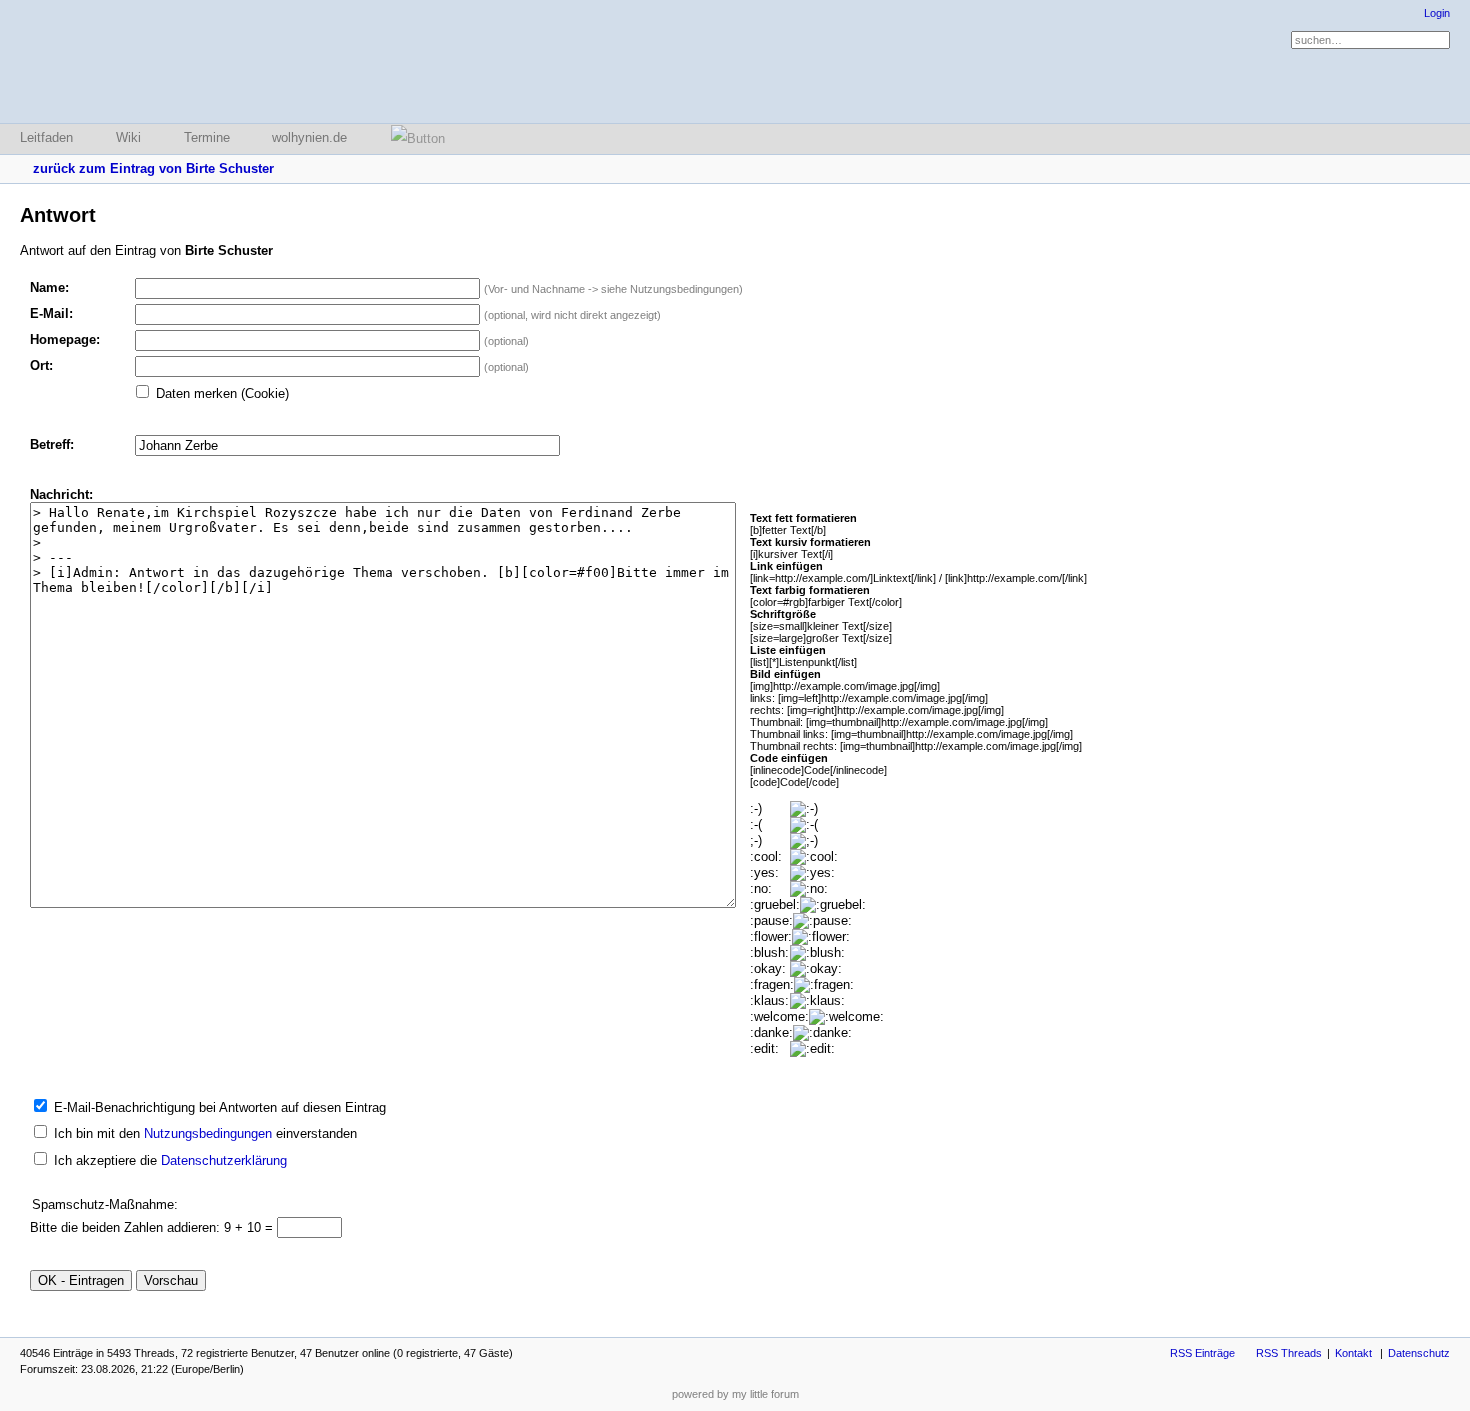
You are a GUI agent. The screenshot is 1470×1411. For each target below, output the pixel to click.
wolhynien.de (309, 137)
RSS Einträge (1202, 1353)
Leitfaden (46, 137)
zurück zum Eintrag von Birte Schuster (153, 168)
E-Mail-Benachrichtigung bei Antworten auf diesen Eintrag (220, 1107)
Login (1437, 13)
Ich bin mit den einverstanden (205, 1133)
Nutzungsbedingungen (208, 1133)
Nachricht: (61, 494)
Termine (207, 137)
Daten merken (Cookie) (222, 393)
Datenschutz (1419, 1353)
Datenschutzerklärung (224, 1160)
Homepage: (65, 339)
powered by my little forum (735, 1394)
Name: (49, 287)
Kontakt (1353, 1353)
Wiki (128, 137)
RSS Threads (1289, 1353)
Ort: (41, 365)
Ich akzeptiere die (170, 1160)
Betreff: (52, 444)
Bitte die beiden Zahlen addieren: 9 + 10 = (153, 1227)
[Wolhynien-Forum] (125, 61)
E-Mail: (51, 313)
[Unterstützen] (412, 138)
